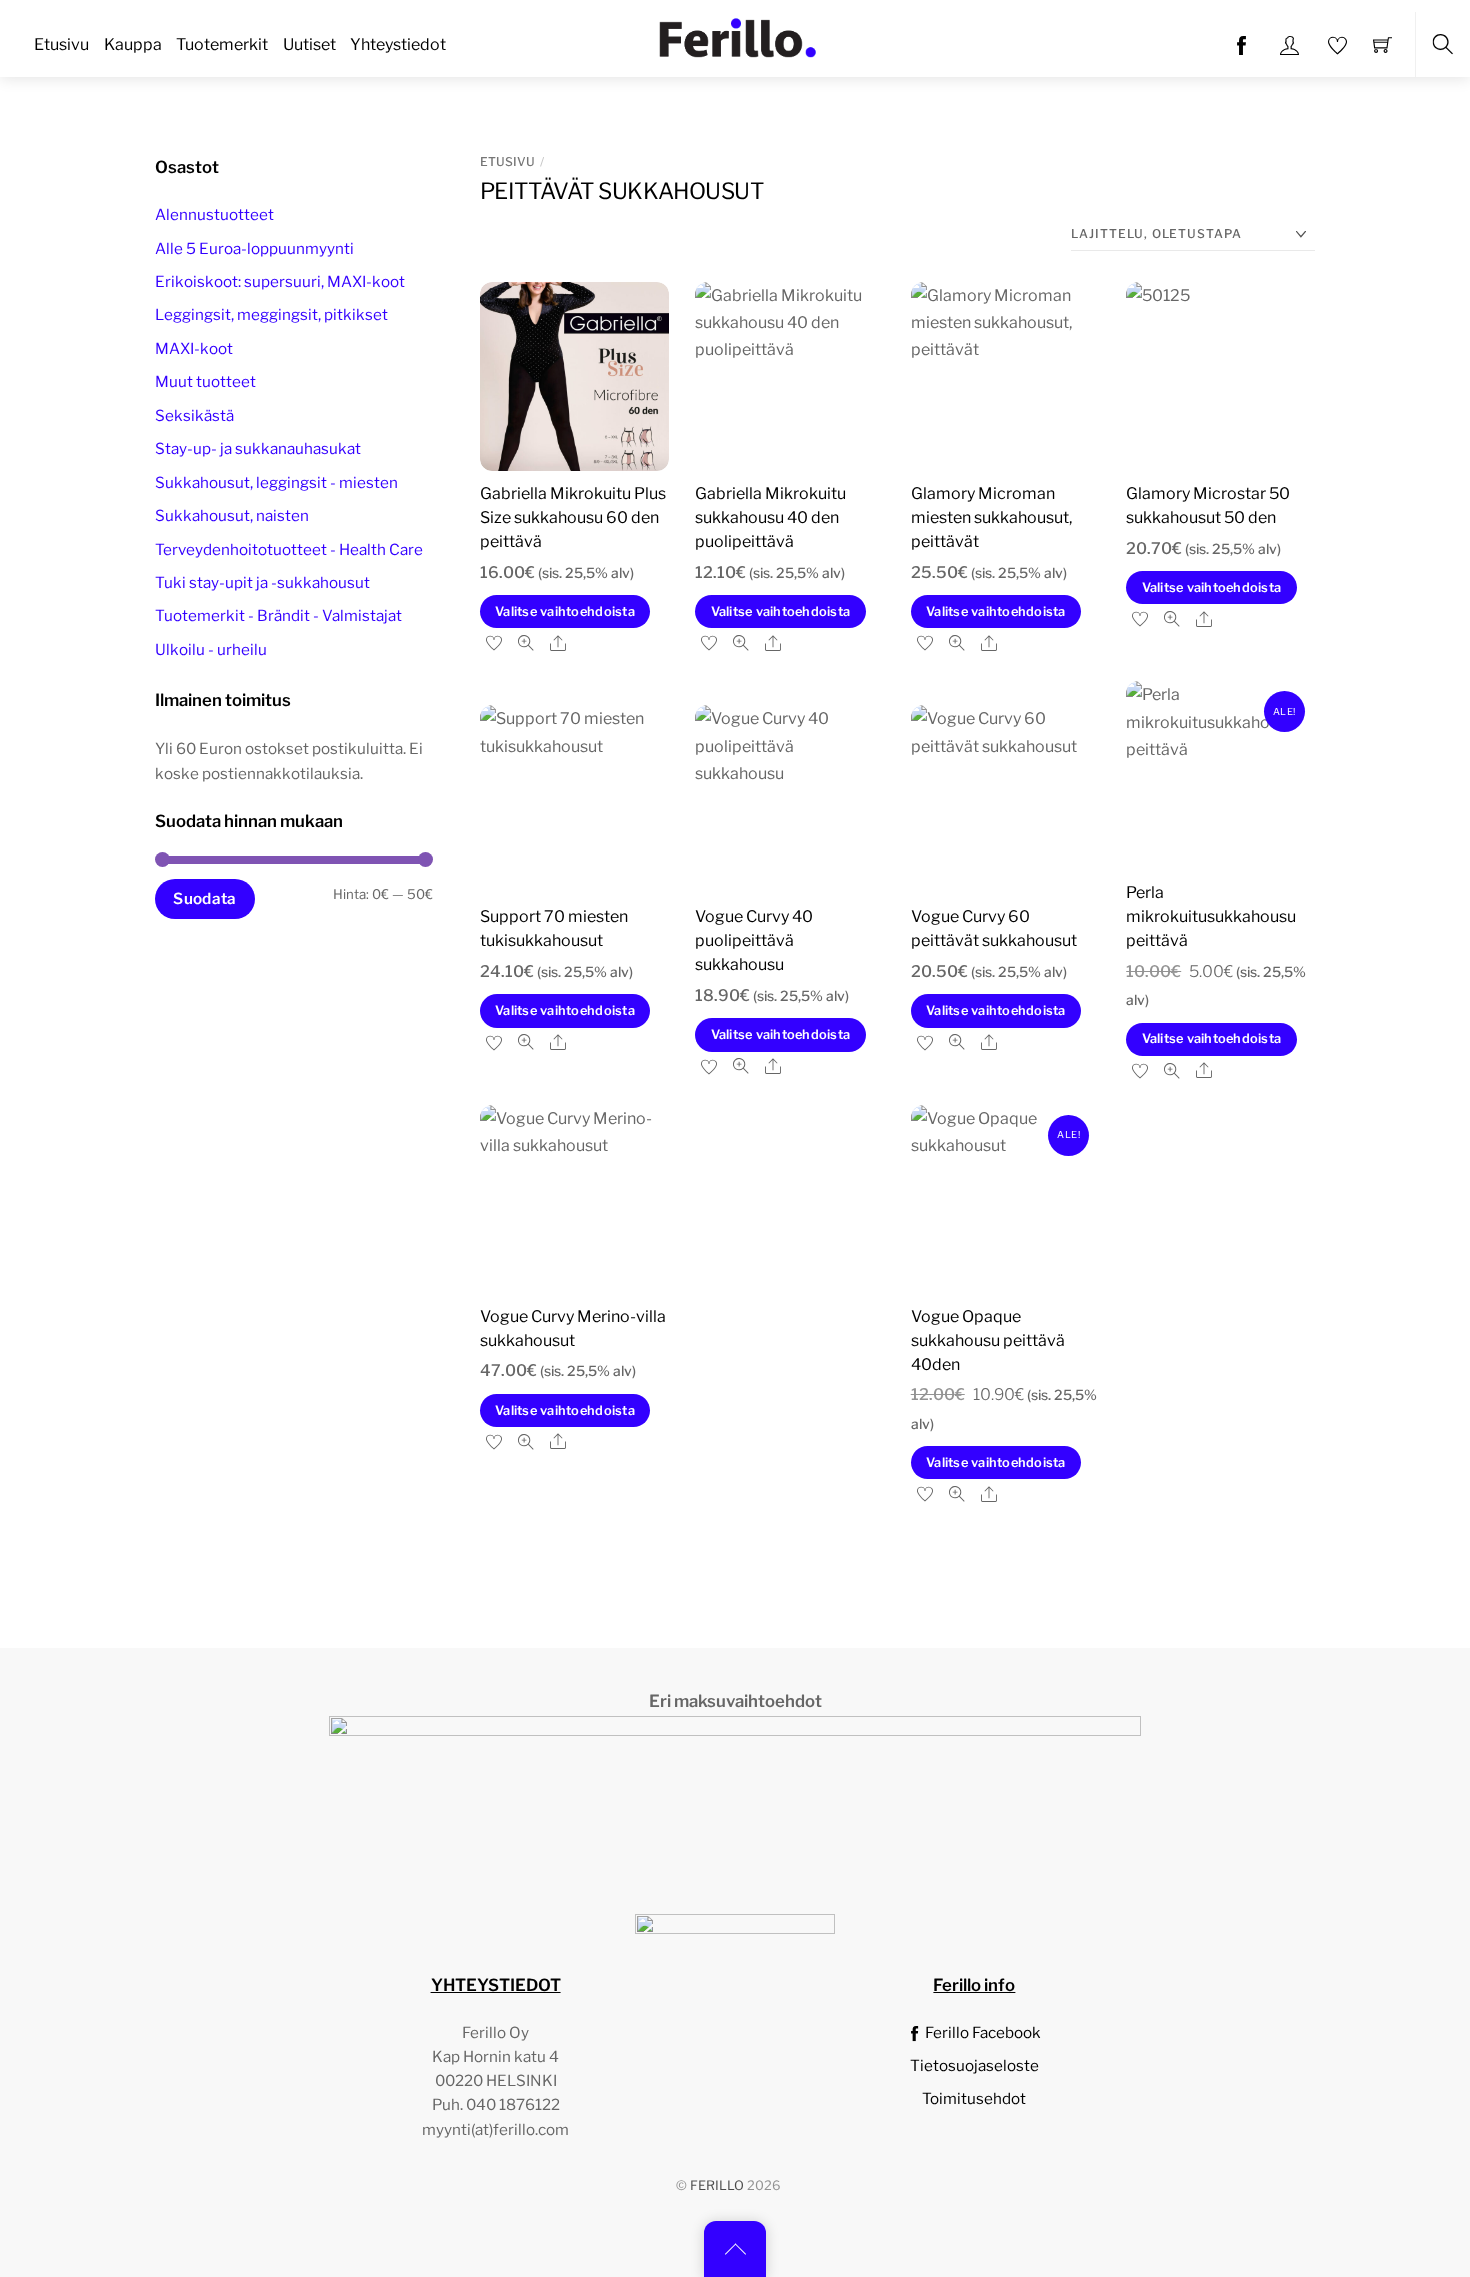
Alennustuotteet (214, 215)
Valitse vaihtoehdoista (565, 611)
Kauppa (133, 44)
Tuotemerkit (222, 44)
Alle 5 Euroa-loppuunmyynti (254, 248)
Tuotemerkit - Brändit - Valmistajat (278, 616)
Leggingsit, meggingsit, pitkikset (271, 315)
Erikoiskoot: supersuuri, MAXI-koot (280, 281)
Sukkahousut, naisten (232, 515)
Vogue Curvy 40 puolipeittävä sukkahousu (754, 940)
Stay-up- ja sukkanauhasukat (258, 449)
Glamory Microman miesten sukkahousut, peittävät (991, 517)
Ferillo (717, 2185)
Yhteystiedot (398, 44)
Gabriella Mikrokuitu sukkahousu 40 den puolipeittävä (770, 517)
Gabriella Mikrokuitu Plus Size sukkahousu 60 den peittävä (573, 517)
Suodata (204, 898)
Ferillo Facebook (981, 2032)
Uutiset (309, 44)
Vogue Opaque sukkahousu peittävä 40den (988, 1340)
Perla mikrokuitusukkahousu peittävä (1211, 916)
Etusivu (61, 44)
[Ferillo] (737, 36)
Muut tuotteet (205, 382)
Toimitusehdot (974, 2098)
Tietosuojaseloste (974, 2065)
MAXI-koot (194, 348)
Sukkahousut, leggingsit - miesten (276, 482)
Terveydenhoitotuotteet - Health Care (289, 549)
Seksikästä (194, 415)
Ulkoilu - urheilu (211, 649)
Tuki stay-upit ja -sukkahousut (262, 582)
